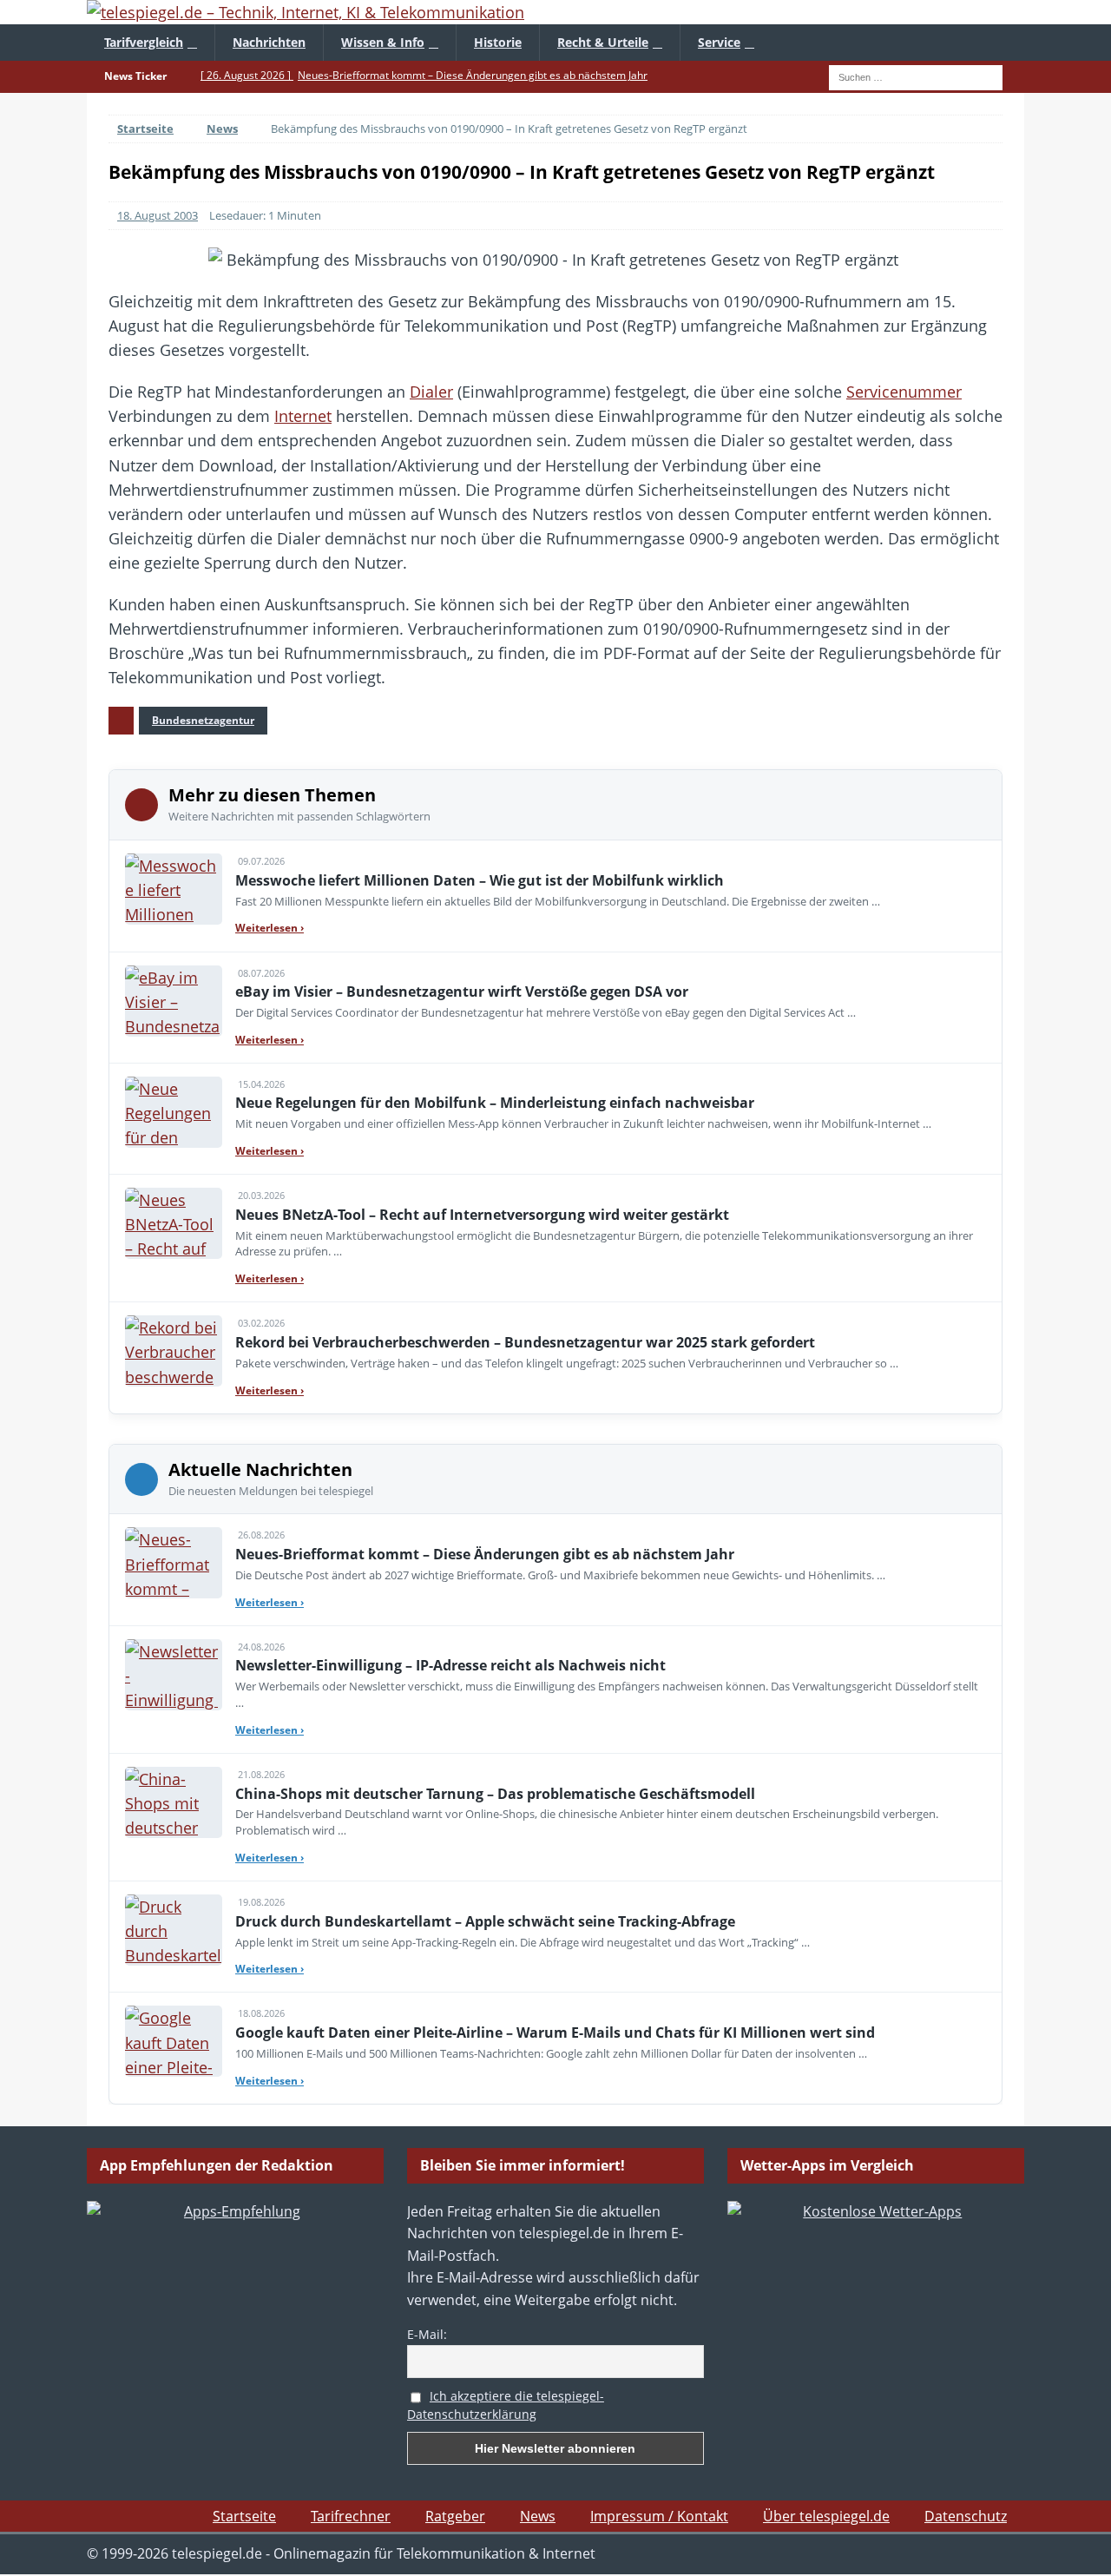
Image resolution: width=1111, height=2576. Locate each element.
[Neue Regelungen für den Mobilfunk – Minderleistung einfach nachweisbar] (174, 1112)
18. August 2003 (158, 215)
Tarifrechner (351, 2516)
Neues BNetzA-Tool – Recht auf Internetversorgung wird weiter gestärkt (482, 1215)
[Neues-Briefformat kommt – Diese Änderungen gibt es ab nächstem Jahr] (174, 1563)
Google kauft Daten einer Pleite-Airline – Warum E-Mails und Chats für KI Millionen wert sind (555, 2032)
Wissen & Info (383, 42)
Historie (498, 42)
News (538, 2516)
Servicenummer (904, 392)
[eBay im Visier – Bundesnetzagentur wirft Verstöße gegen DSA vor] (174, 1001)
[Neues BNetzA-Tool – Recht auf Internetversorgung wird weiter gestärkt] (174, 1223)
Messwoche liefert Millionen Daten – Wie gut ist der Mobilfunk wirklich (480, 880)
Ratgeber (455, 2516)
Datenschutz (966, 2516)
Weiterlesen (270, 928)
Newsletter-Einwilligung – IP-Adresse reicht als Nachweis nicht (450, 1665)
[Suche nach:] (916, 76)
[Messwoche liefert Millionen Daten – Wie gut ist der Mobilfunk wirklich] (174, 889)
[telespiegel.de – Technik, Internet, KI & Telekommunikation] (555, 12)
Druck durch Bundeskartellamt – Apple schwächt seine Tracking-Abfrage (485, 1921)
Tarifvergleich (144, 42)
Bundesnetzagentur (203, 720)
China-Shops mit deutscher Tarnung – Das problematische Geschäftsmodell (495, 1794)
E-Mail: (427, 2334)
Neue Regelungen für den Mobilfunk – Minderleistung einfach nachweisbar (495, 1103)
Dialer (431, 392)
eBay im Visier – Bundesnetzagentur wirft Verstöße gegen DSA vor (462, 992)
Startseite (244, 2516)
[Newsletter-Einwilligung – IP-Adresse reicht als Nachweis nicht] (174, 1675)
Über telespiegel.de (826, 2516)
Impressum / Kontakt (659, 2516)
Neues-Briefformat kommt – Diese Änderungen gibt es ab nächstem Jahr (485, 1554)
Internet (303, 416)
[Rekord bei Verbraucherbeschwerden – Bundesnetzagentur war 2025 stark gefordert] (174, 1351)
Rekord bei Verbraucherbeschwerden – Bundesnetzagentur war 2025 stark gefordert (525, 1342)
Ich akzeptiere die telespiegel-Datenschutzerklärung (506, 2405)
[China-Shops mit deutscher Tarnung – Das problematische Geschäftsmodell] (174, 1802)
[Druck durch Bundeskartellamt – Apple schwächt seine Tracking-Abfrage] (174, 1930)
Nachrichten (269, 42)
